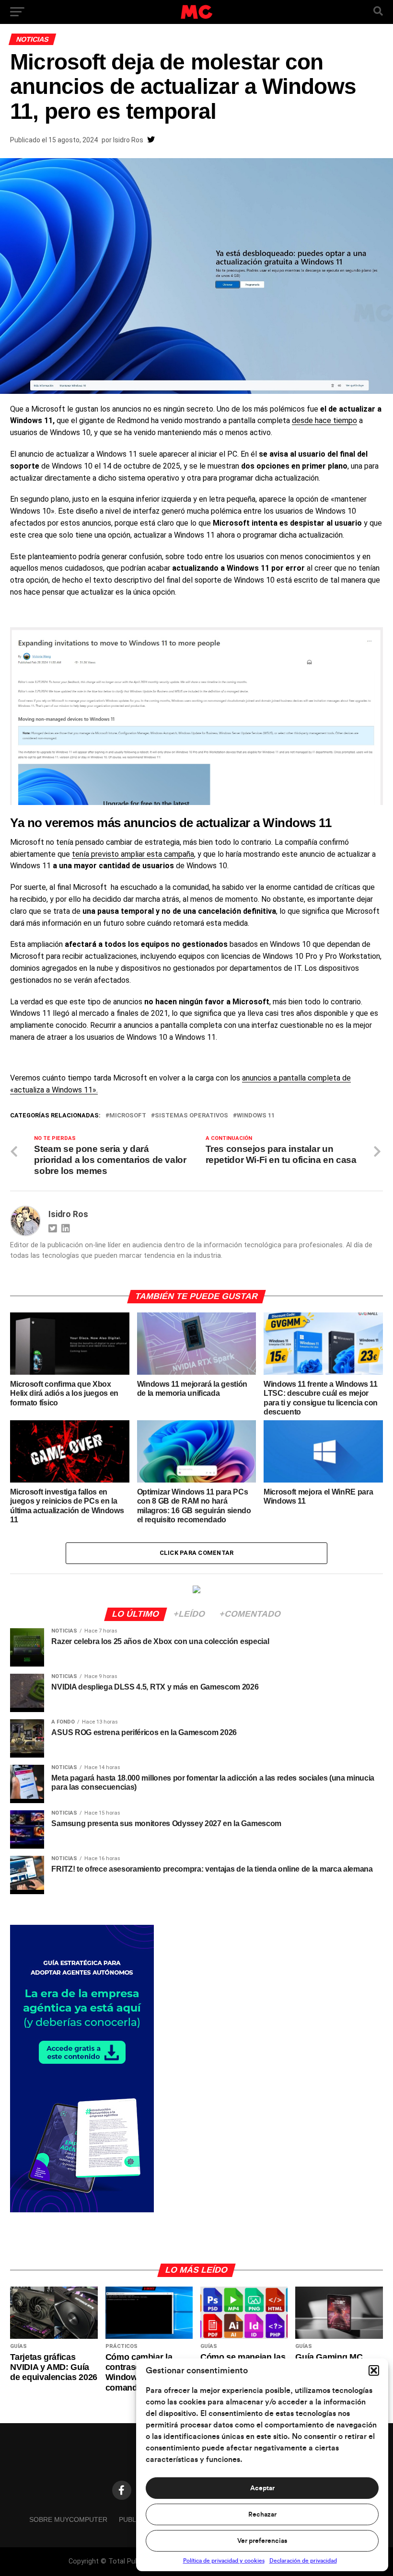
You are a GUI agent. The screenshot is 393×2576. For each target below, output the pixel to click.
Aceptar (262, 2488)
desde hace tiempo (324, 420)
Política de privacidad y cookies (224, 2561)
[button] (374, 2370)
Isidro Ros (128, 140)
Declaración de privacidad (303, 2561)
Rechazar (262, 2515)
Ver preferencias (262, 2541)
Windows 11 (256, 1116)
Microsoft (128, 1116)
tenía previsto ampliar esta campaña (133, 854)
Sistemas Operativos (191, 1116)
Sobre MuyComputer (68, 2519)
